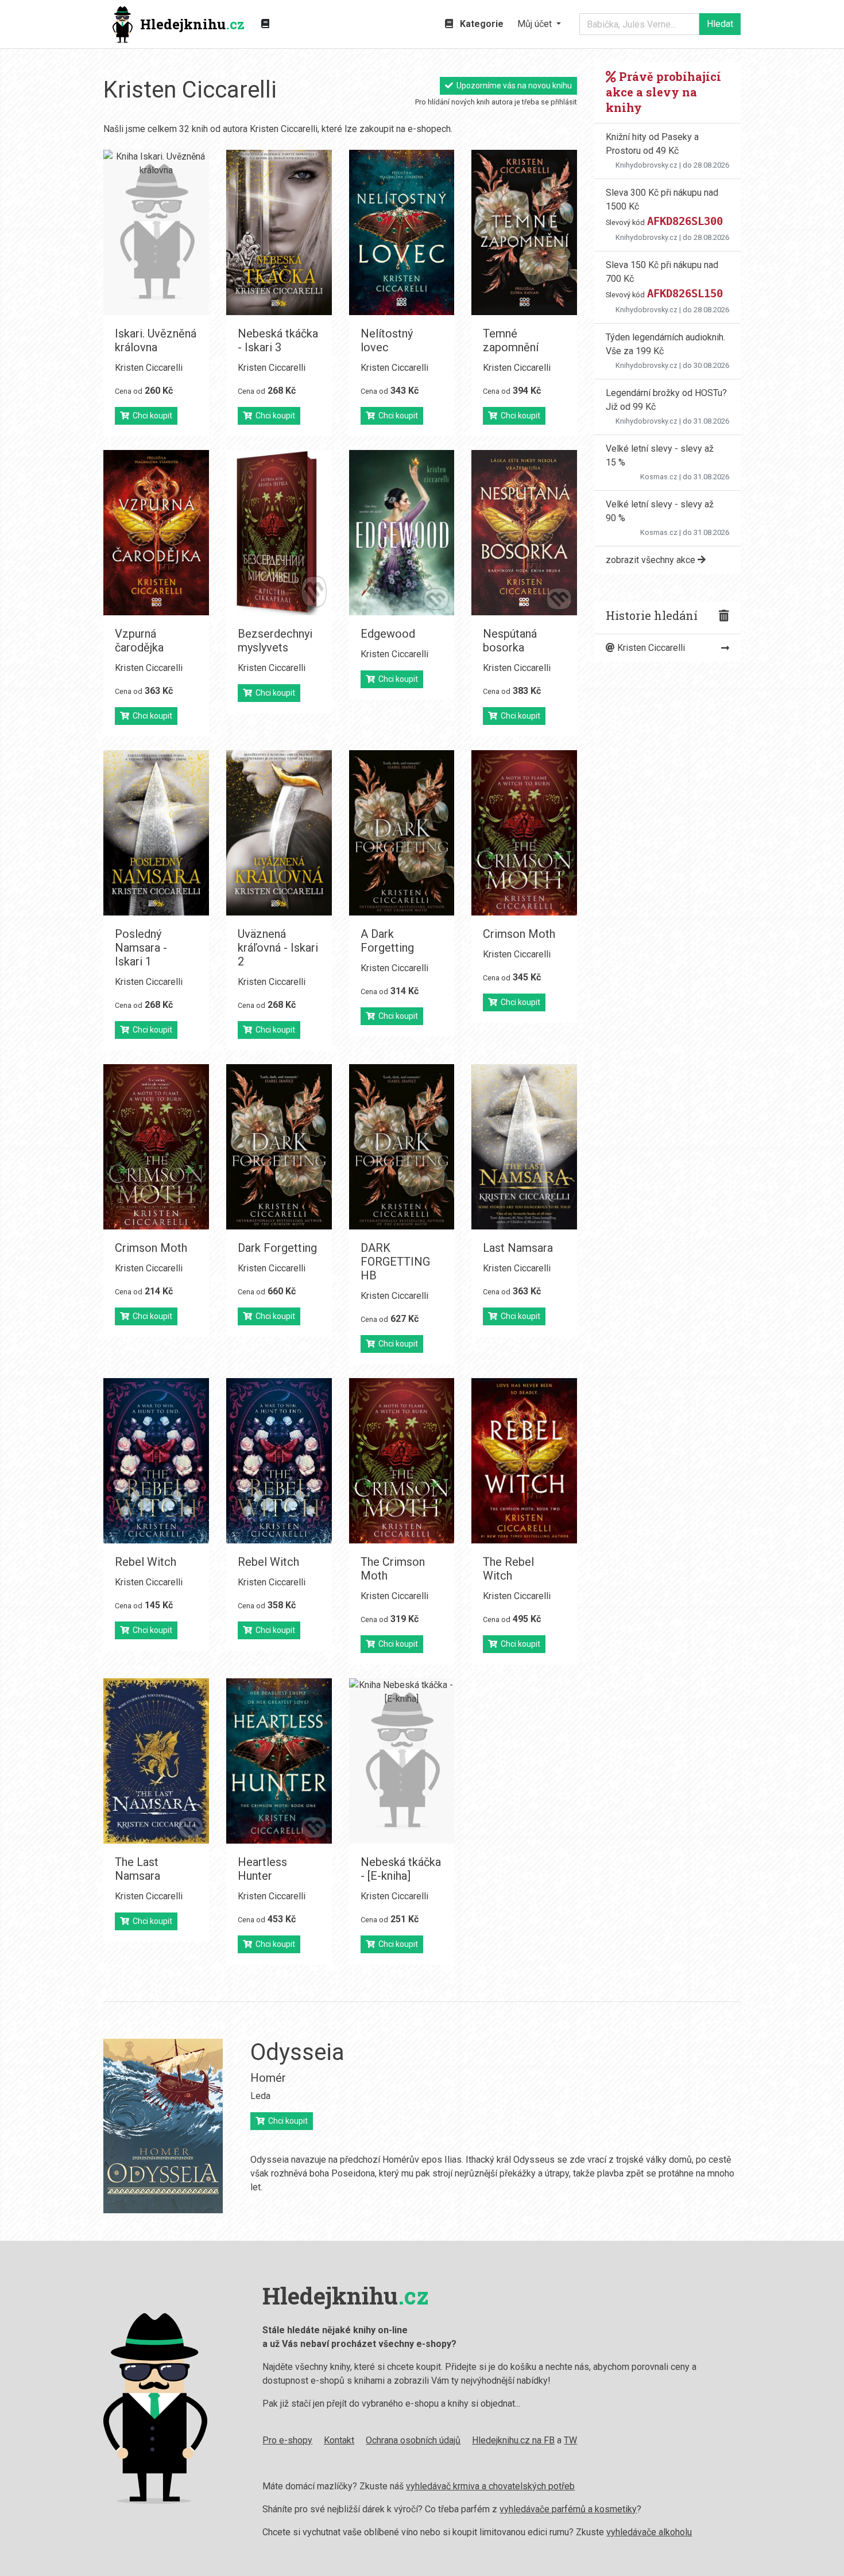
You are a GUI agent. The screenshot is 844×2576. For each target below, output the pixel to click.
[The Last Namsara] (156, 1761)
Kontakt (339, 2440)
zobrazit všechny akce (652, 560)
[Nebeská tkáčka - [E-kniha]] (402, 1761)
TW (570, 2440)
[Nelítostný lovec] (402, 232)
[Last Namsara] (524, 1147)
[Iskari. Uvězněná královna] (156, 232)
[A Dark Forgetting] (402, 833)
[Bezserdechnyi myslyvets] (279, 533)
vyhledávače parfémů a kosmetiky (568, 2509)
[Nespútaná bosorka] (524, 533)
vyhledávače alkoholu (649, 2532)
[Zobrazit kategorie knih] (265, 24)
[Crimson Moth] (524, 833)
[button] (539, 24)
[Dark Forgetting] (279, 1147)
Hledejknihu (192, 24)
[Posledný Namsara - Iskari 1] (156, 833)
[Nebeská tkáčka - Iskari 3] (279, 232)
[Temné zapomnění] (524, 232)
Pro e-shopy (287, 2440)
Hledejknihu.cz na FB (513, 2440)
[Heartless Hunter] (279, 1761)
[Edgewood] (402, 533)
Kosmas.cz (659, 477)
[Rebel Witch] (156, 1461)
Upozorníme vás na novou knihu (512, 86)
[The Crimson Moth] (402, 1461)
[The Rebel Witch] (524, 1461)
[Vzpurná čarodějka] (156, 533)
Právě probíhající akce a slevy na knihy (663, 92)
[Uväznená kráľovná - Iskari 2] (279, 833)
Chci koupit (151, 416)
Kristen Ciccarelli (149, 368)
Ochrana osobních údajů (413, 2440)
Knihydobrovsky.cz (646, 165)
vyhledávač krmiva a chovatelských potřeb (490, 2486)
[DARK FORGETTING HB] (402, 1147)
